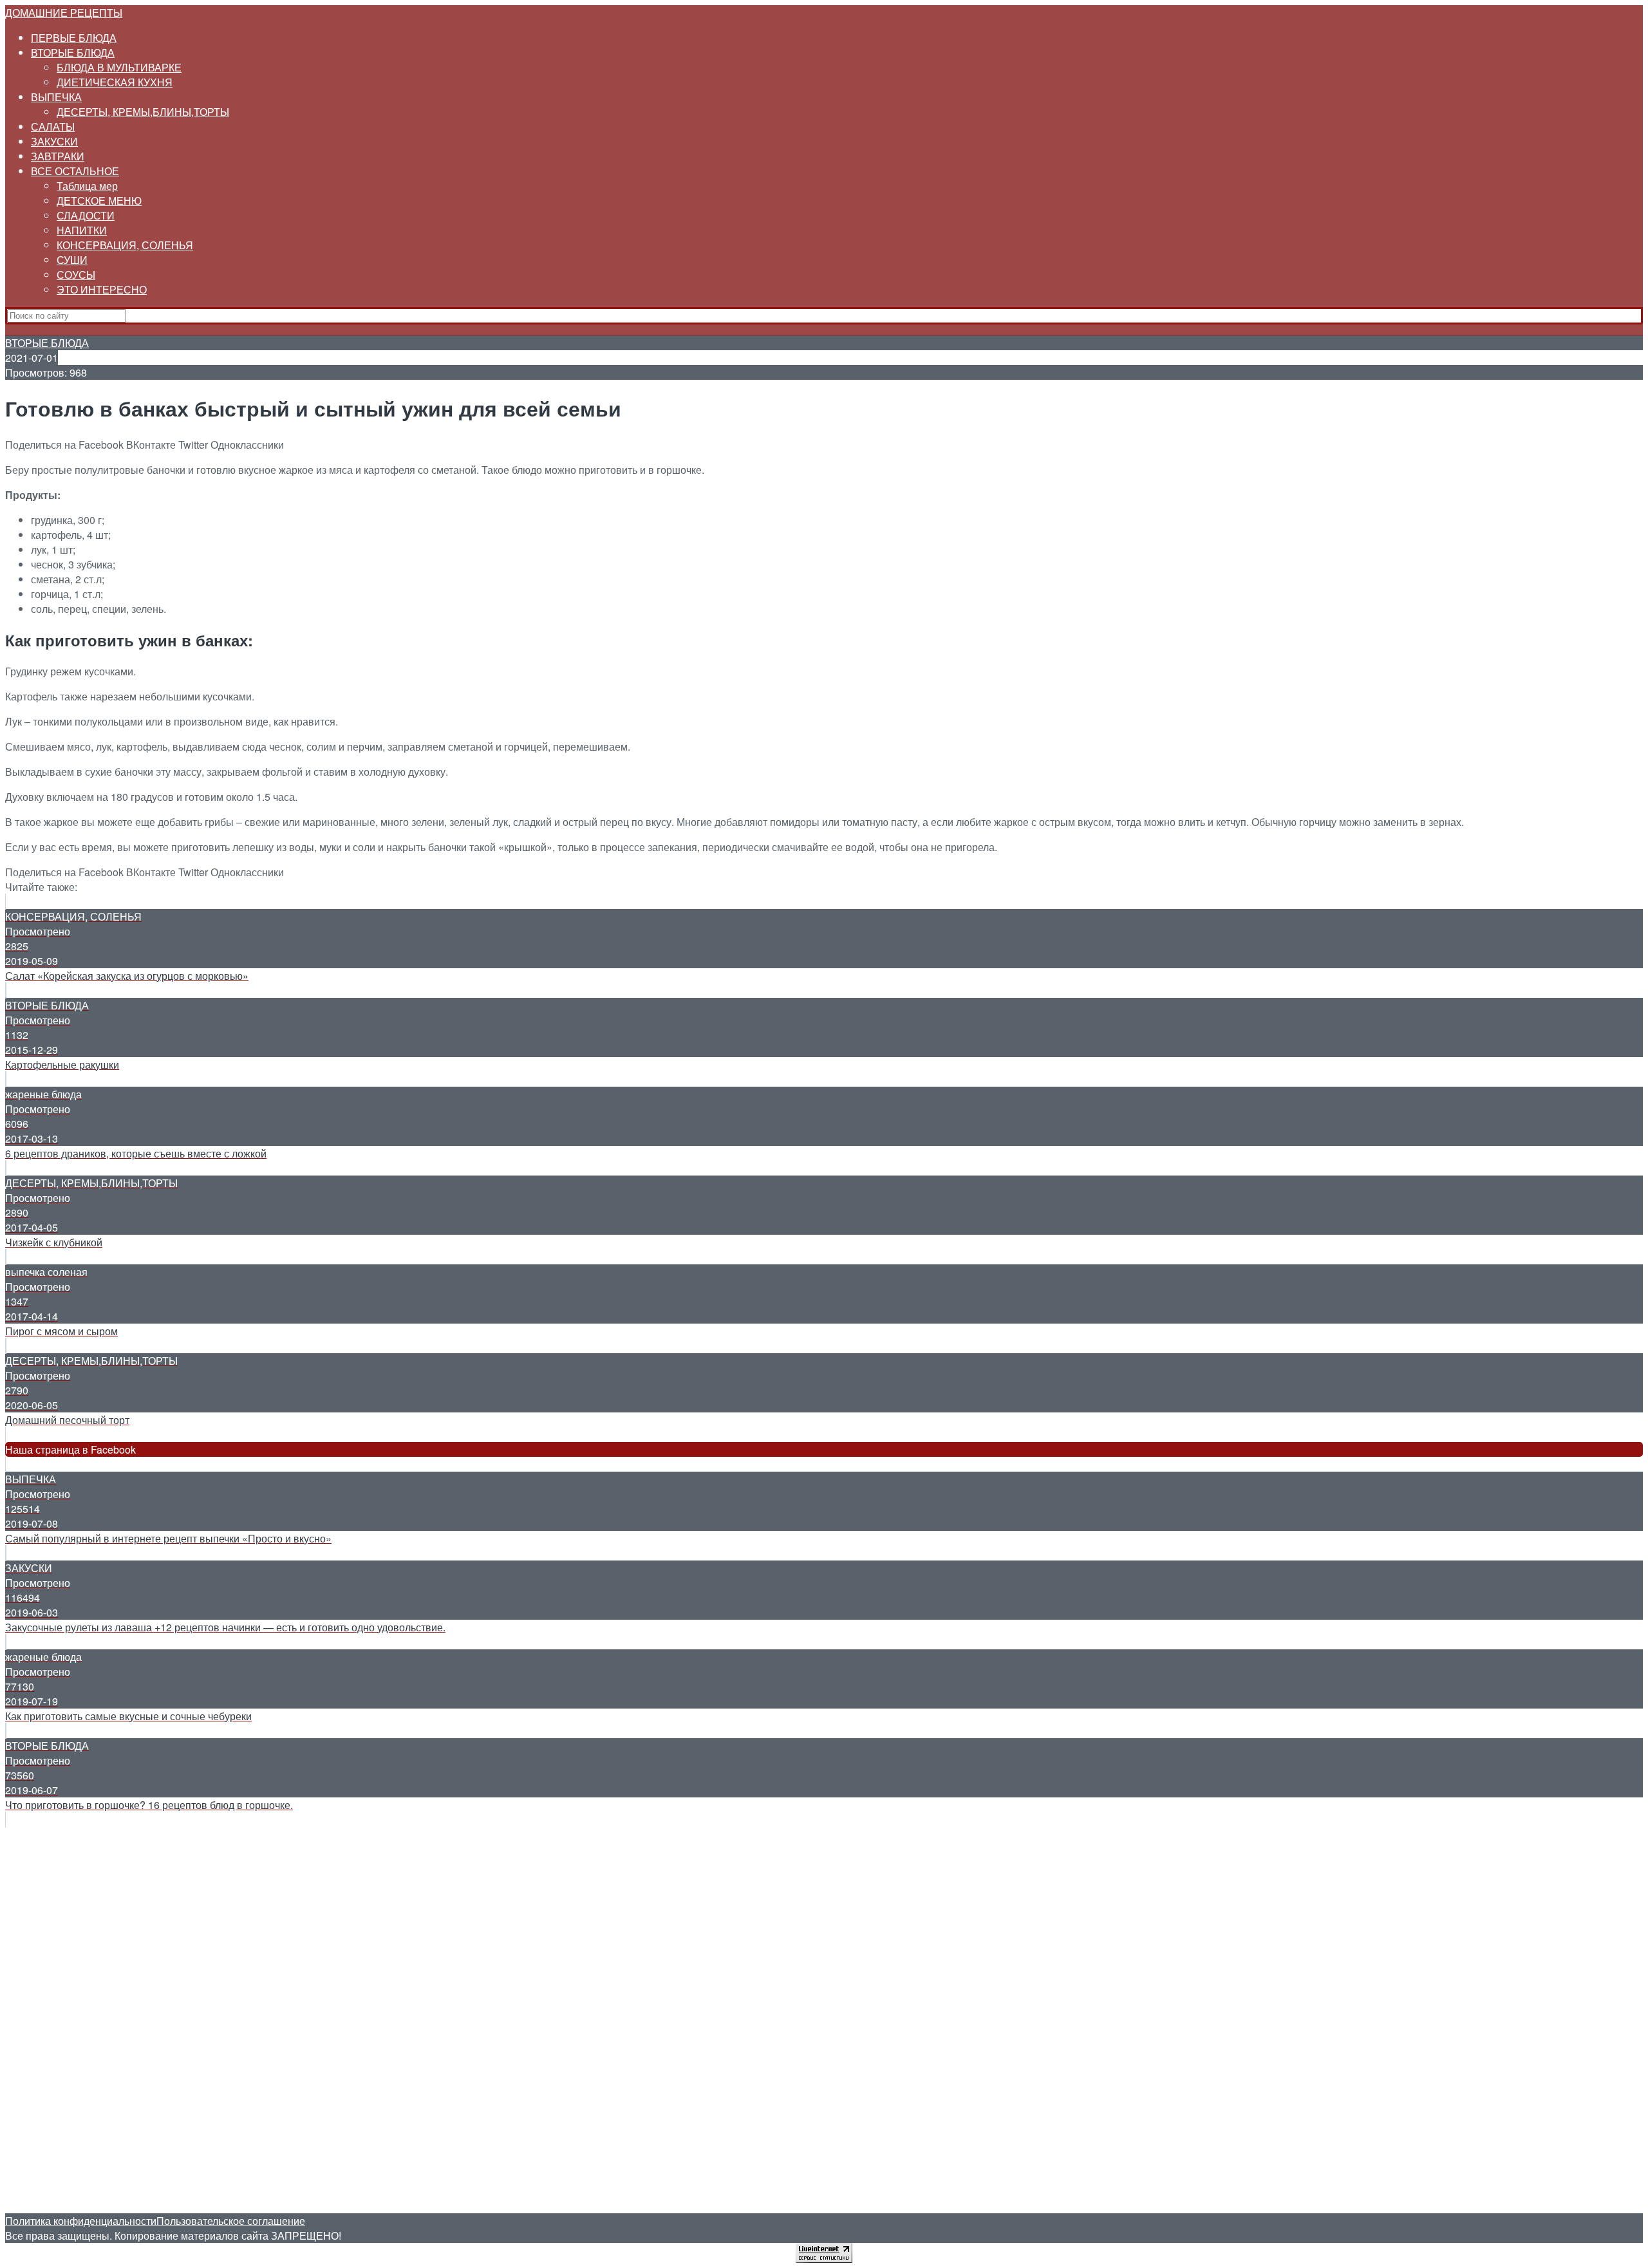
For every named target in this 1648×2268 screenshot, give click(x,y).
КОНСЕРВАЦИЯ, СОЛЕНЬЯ (125, 245)
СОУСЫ (76, 275)
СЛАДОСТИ (86, 215)
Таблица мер (87, 186)
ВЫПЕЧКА (56, 97)
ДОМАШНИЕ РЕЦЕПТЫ (64, 13)
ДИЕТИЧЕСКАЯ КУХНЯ (115, 82)
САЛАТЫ (53, 127)
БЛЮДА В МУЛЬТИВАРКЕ (119, 67)
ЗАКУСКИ (54, 141)
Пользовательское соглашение (231, 2221)
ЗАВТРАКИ (58, 156)
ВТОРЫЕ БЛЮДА (73, 52)
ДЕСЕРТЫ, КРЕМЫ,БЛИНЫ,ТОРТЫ (143, 112)
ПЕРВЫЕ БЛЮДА (74, 38)
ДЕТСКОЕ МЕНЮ (99, 201)
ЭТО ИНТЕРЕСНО (102, 289)
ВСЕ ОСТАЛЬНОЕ (75, 171)
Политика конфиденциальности (81, 2221)
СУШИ (72, 260)
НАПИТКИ (82, 230)
